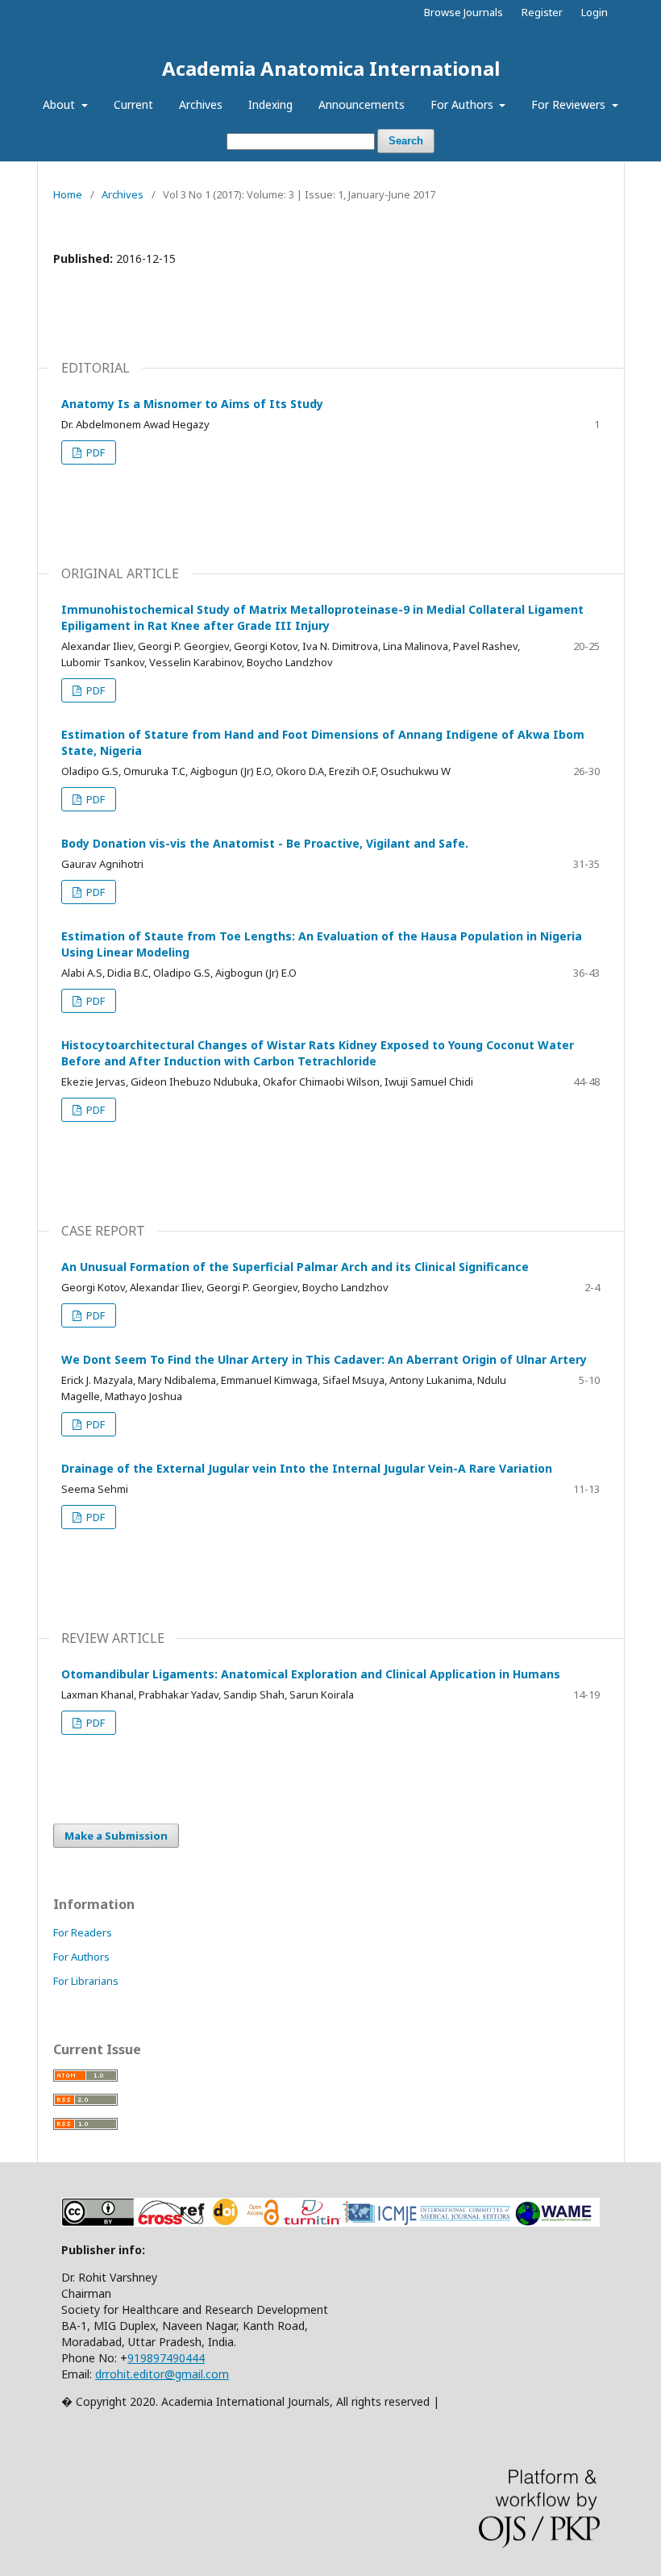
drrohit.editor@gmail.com (162, 2374)
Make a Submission (116, 1836)
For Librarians (86, 1981)
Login (594, 12)
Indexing (270, 104)
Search (406, 141)
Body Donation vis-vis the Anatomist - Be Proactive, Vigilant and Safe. (265, 843)
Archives (201, 104)
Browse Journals (464, 12)
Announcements (362, 104)
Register (542, 12)
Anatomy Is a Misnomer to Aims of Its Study (192, 404)
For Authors (464, 104)
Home (68, 194)
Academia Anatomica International (331, 68)
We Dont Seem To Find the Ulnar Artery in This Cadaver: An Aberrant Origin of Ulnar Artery (324, 1359)
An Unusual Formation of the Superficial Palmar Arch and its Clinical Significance (295, 1267)
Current (133, 104)
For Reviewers (570, 104)
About (60, 104)
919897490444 (166, 2358)
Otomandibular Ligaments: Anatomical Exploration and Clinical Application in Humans (311, 1674)
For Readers (83, 1932)
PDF (94, 452)
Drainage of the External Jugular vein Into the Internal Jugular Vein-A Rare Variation (307, 1468)
